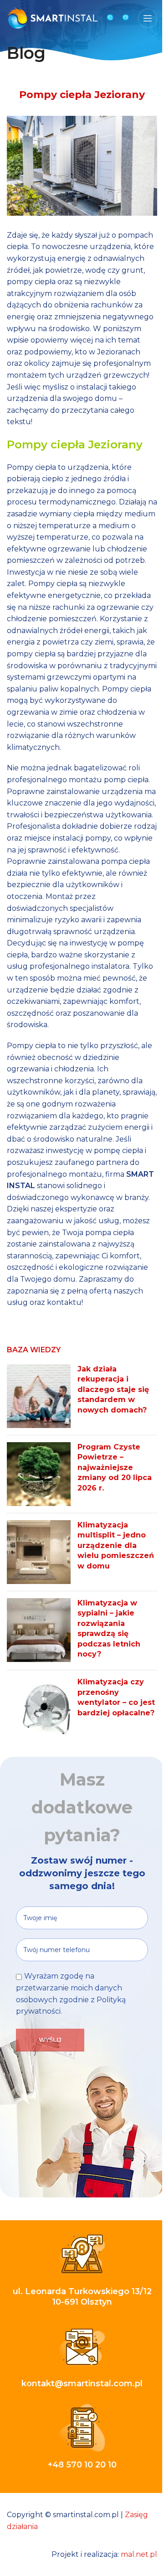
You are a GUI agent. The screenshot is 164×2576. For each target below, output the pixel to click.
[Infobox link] (110, 18)
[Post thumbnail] (39, 1396)
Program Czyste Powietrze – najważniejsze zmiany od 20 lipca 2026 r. (115, 1467)
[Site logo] (52, 18)
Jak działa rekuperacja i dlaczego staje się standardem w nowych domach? (113, 1389)
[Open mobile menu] (148, 18)
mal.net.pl (139, 2554)
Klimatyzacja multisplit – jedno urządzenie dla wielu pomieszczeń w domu (116, 1545)
